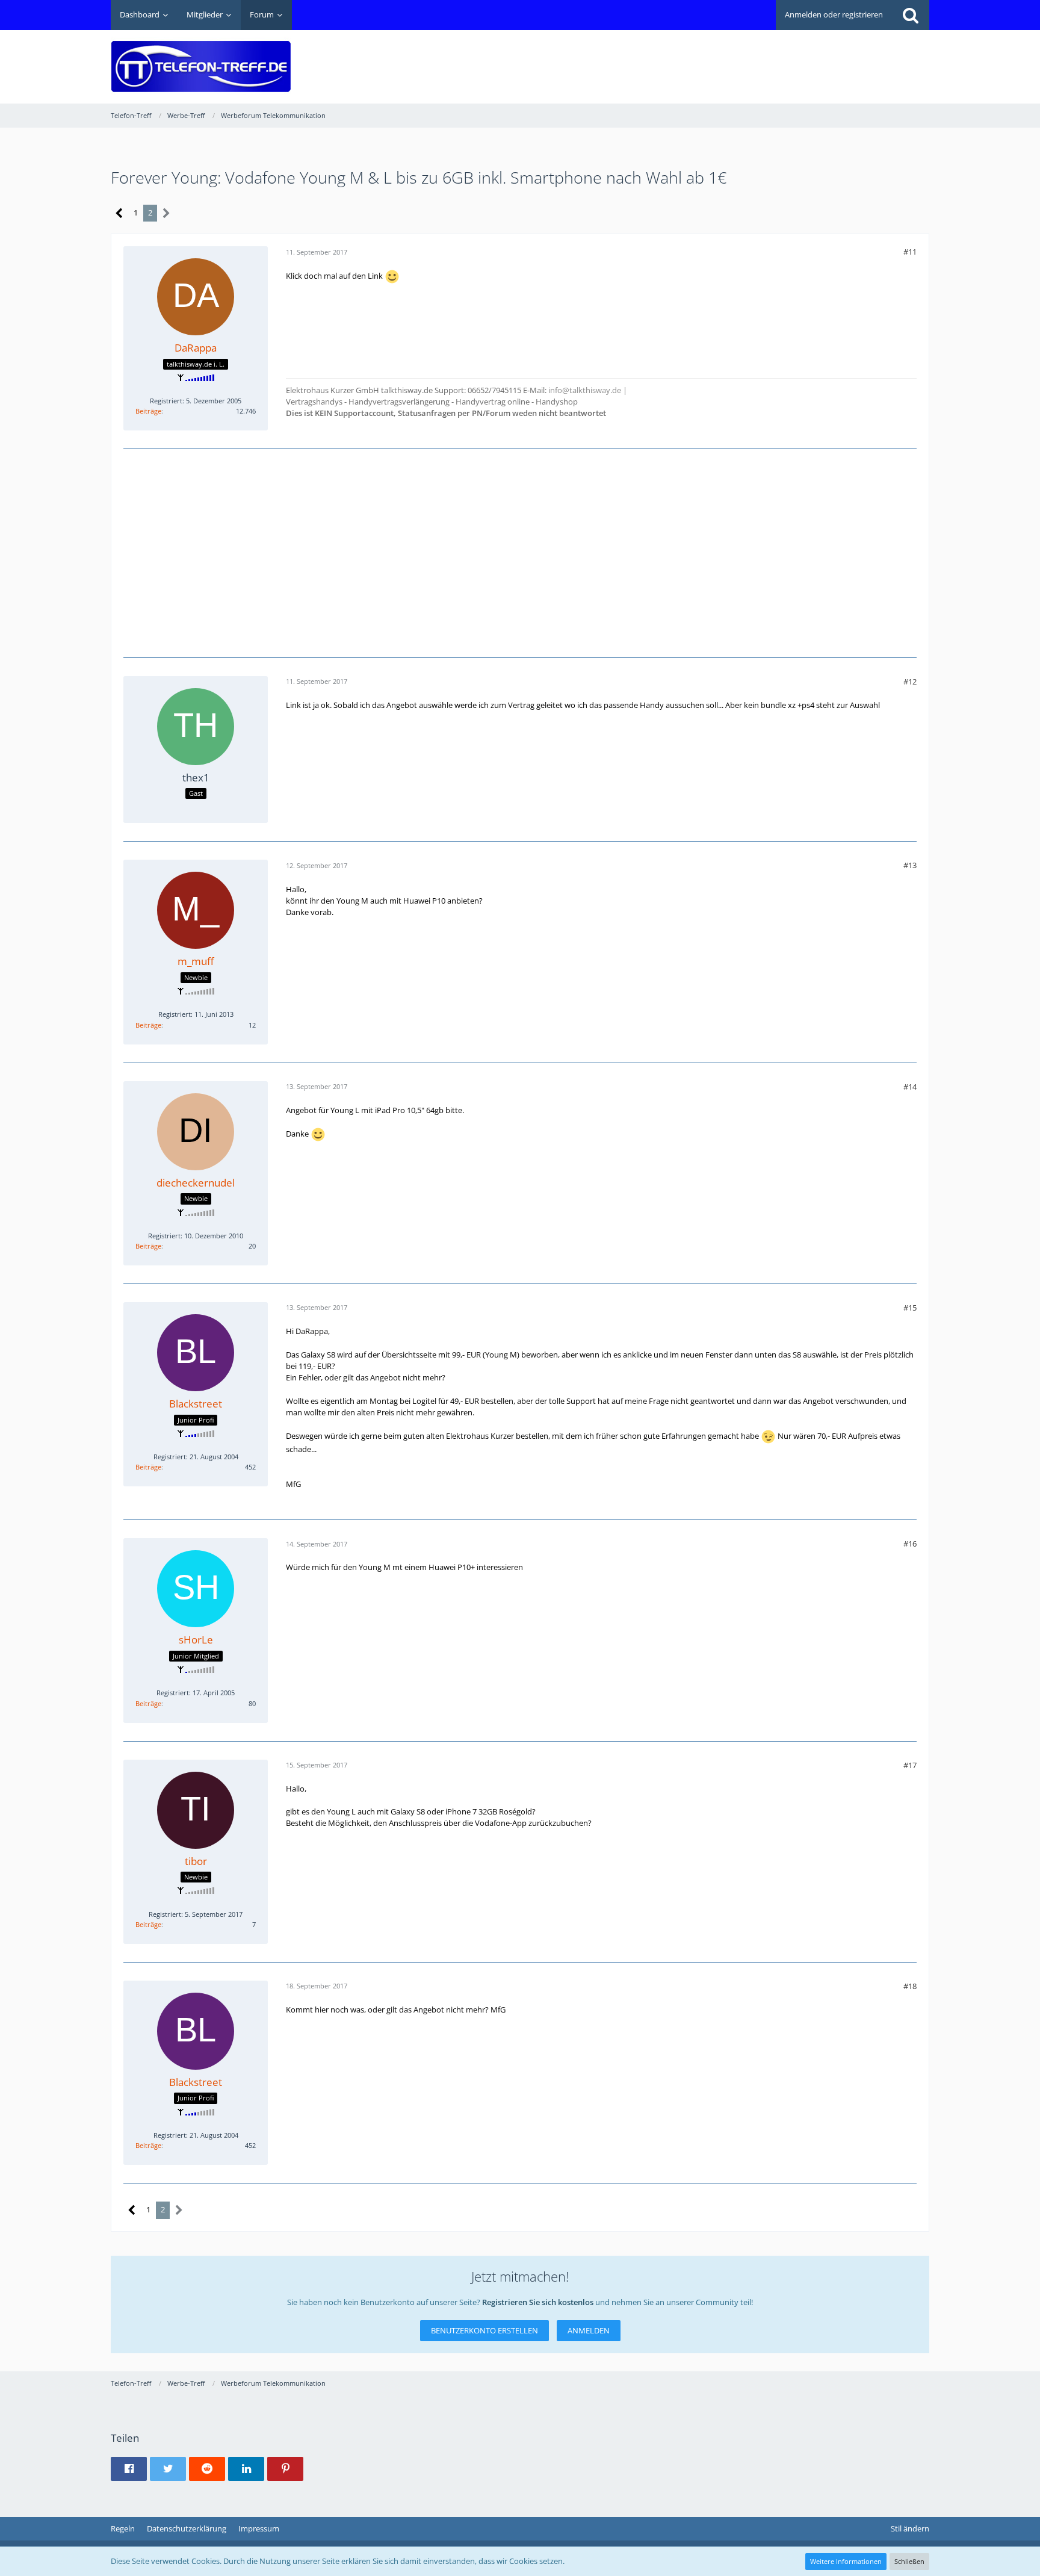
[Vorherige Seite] (119, 213)
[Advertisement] (710, 58)
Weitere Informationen (846, 2561)
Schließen (909, 2561)
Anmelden (589, 2330)
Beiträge (148, 411)
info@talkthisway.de (585, 390)
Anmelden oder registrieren (834, 14)
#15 (910, 1308)
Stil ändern (910, 2528)
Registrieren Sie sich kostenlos (538, 2302)
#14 (910, 1087)
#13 (910, 865)
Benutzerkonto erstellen (484, 2330)
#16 (910, 1544)
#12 (910, 681)
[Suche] (911, 15)
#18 (910, 1986)
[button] (129, 2469)
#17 (910, 1765)
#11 (910, 252)
